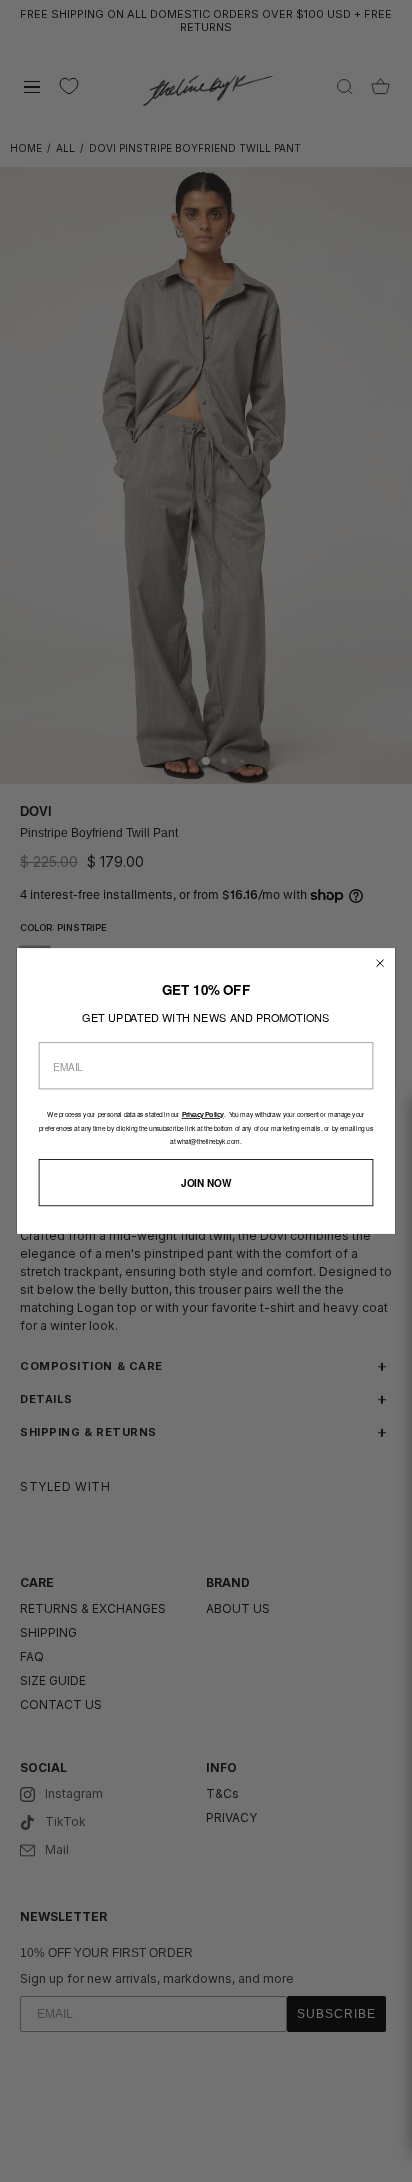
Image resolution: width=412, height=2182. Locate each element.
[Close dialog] (380, 963)
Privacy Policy (203, 1115)
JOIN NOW (206, 1182)
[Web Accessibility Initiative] (404, 2156)
